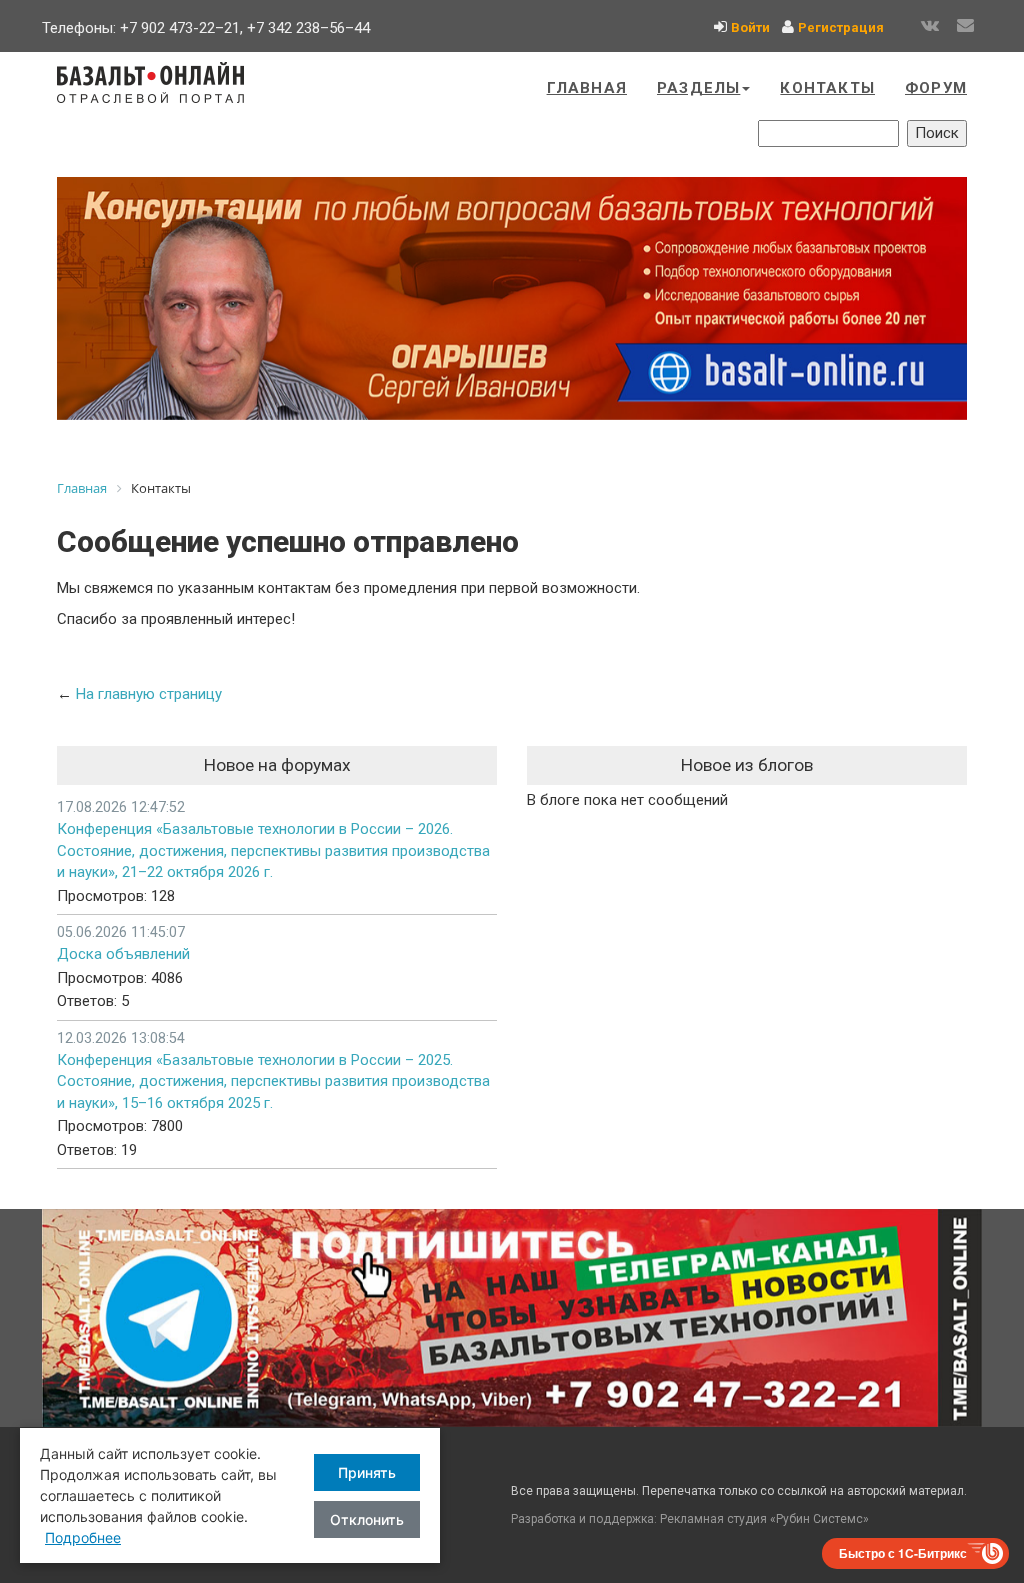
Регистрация (841, 27)
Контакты (827, 88)
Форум (936, 88)
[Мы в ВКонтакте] (930, 26)
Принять (367, 1472)
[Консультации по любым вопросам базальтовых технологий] (512, 298)
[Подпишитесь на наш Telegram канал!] (512, 1318)
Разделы (698, 88)
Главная (587, 88)
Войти (750, 27)
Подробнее (83, 1537)
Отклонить (367, 1519)
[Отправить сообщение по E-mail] (966, 26)
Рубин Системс (819, 1519)
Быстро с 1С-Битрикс (903, 1553)
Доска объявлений (123, 954)
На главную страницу (149, 694)
